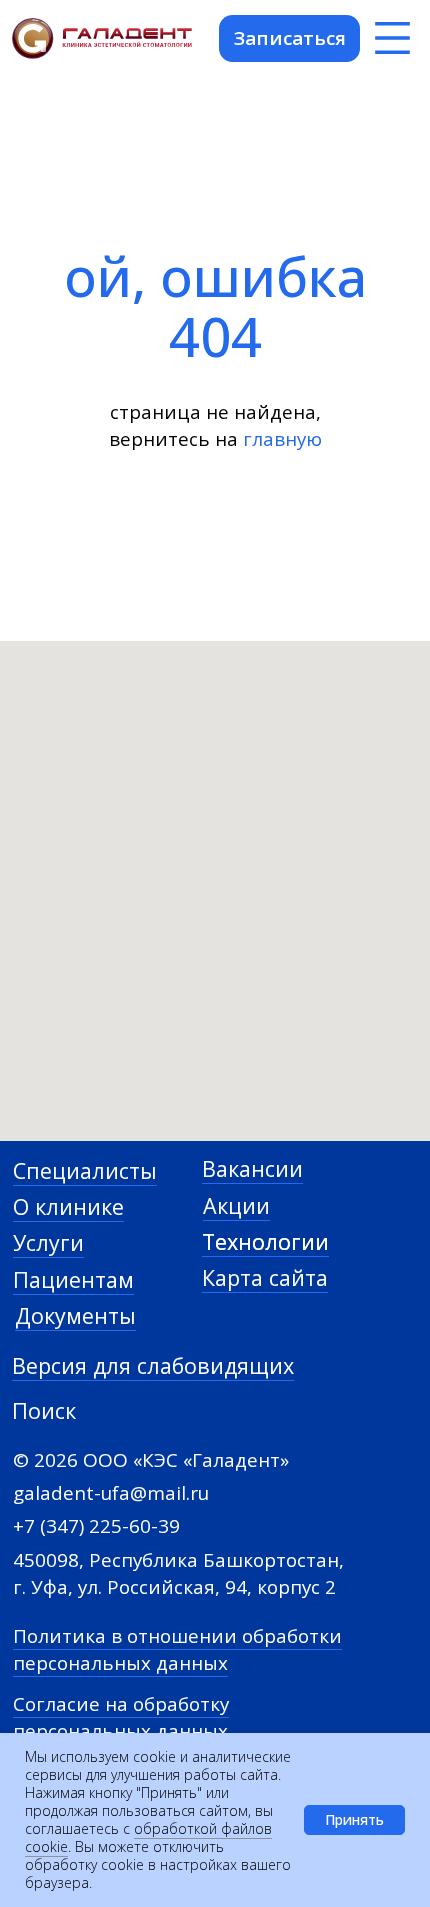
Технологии (265, 1241)
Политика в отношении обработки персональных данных (177, 1649)
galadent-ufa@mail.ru (111, 1493)
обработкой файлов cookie (148, 1837)
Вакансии (252, 1168)
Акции (236, 1205)
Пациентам (73, 1279)
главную (282, 439)
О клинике (68, 1206)
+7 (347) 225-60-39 (96, 1526)
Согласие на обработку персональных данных (121, 1717)
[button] (289, 38)
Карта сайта (265, 1277)
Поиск (44, 1410)
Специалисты (85, 1170)
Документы (75, 1315)
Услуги (48, 1242)
